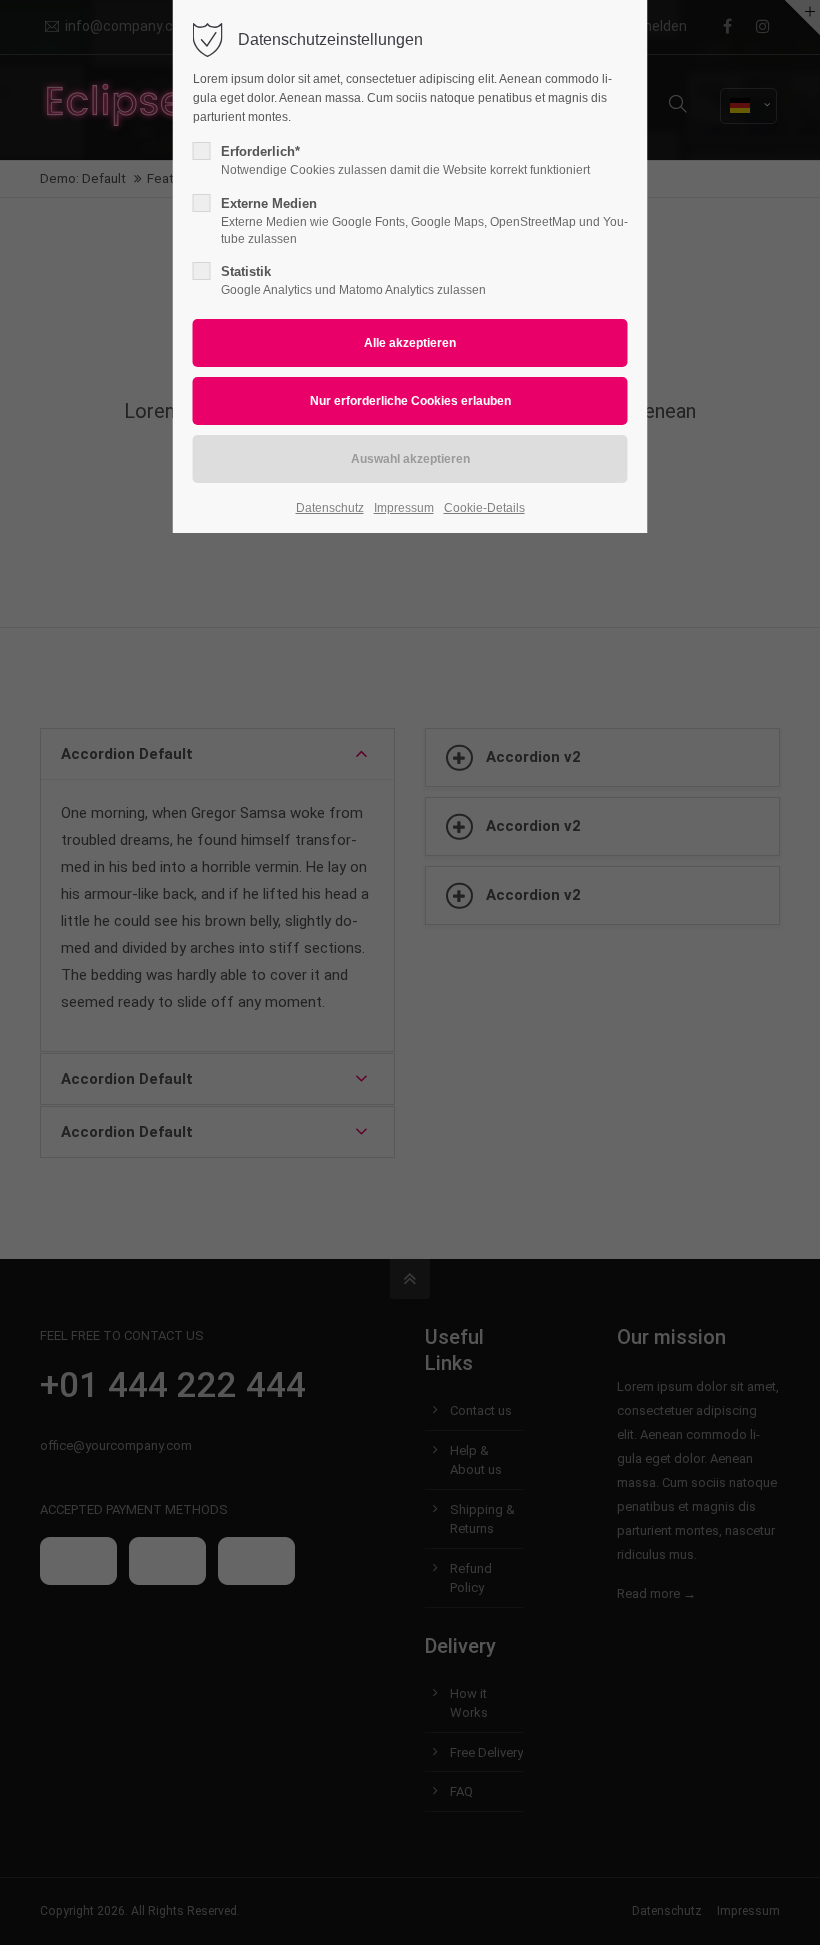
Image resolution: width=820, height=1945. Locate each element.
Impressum (404, 508)
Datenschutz (330, 508)
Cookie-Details (484, 508)
